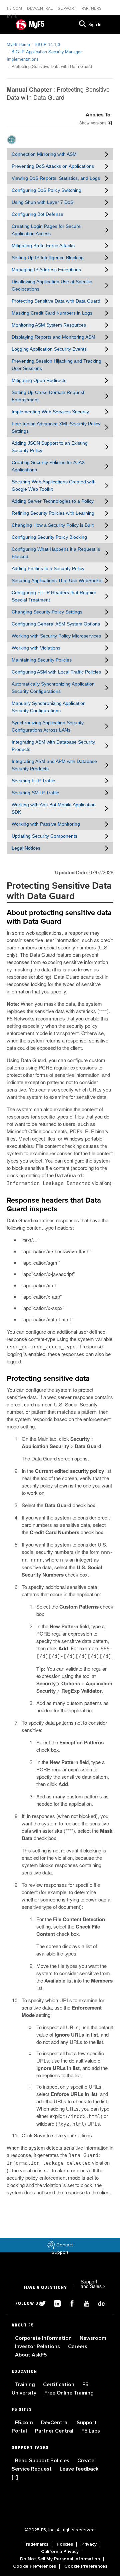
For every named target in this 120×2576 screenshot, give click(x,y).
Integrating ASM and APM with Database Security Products (54, 765)
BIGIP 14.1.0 (47, 44)
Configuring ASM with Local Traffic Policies (56, 672)
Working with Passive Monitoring (46, 824)
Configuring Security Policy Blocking (49, 537)
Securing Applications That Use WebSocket (57, 580)
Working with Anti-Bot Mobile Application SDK (54, 808)
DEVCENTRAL (40, 9)
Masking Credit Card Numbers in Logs (52, 313)
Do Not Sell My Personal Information (60, 2559)
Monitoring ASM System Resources (49, 325)
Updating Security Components (44, 836)
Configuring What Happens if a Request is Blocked (56, 553)
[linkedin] (55, 2303)
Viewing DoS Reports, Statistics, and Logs (56, 178)
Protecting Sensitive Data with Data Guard (56, 301)
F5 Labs (91, 2431)
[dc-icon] (98, 2303)
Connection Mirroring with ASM (44, 154)
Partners (91, 9)
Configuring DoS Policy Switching (46, 190)
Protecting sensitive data (48, 1379)
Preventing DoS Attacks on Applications (53, 166)
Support (67, 9)
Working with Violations (36, 648)
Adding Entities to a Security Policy (48, 568)
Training (26, 2385)
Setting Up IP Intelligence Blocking (48, 258)
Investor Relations (38, 2346)
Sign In (95, 25)
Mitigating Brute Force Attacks (43, 246)
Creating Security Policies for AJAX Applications (48, 466)
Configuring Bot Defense (37, 214)
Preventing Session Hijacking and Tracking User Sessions (56, 365)
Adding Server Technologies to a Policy (53, 501)
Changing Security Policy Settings (47, 612)
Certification (59, 2385)
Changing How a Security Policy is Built (53, 525)
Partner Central (55, 2431)
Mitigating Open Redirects (39, 380)
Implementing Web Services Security (50, 412)
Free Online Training (69, 2393)
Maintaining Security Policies (42, 660)
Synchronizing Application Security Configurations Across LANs (48, 726)
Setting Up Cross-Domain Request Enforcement (48, 396)
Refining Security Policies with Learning (53, 513)
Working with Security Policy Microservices (56, 636)
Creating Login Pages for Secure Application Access (46, 230)
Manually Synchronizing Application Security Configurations (49, 707)
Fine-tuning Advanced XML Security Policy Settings (56, 427)
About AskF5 (31, 2355)
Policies (65, 2544)
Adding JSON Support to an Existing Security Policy (50, 447)
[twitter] (40, 2303)
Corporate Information (44, 2338)
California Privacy (60, 2552)
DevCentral (55, 2423)
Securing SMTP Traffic (35, 793)
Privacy (89, 2544)
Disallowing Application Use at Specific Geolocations (52, 285)
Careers (78, 2346)
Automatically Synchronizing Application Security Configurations (53, 688)
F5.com (15, 9)
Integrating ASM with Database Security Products (53, 746)
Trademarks (36, 2544)
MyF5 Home (18, 44)
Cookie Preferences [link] (34, 2566)
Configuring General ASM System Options (56, 624)
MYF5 (12, 17)
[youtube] (84, 2303)
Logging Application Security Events (49, 349)
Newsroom (93, 2338)
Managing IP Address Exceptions (46, 270)
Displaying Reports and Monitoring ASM (53, 337)
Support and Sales (93, 2284)
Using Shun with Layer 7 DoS (42, 202)
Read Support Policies (43, 2461)
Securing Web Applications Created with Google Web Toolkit (54, 485)
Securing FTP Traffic (33, 781)
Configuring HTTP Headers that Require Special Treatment (54, 596)
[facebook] (69, 2303)
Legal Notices (26, 848)
